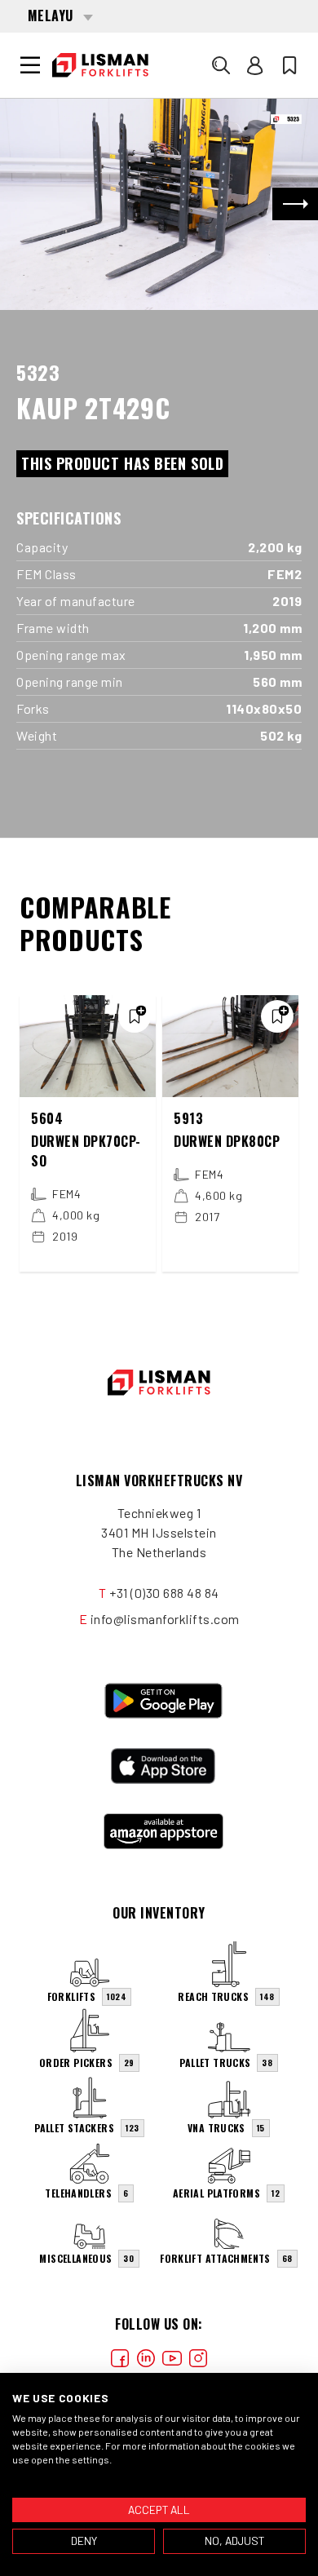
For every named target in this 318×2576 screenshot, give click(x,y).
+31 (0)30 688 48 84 (164, 1593)
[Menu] (30, 65)
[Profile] (255, 65)
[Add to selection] (135, 1016)
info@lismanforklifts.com (165, 1619)
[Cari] (221, 65)
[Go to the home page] (100, 65)
